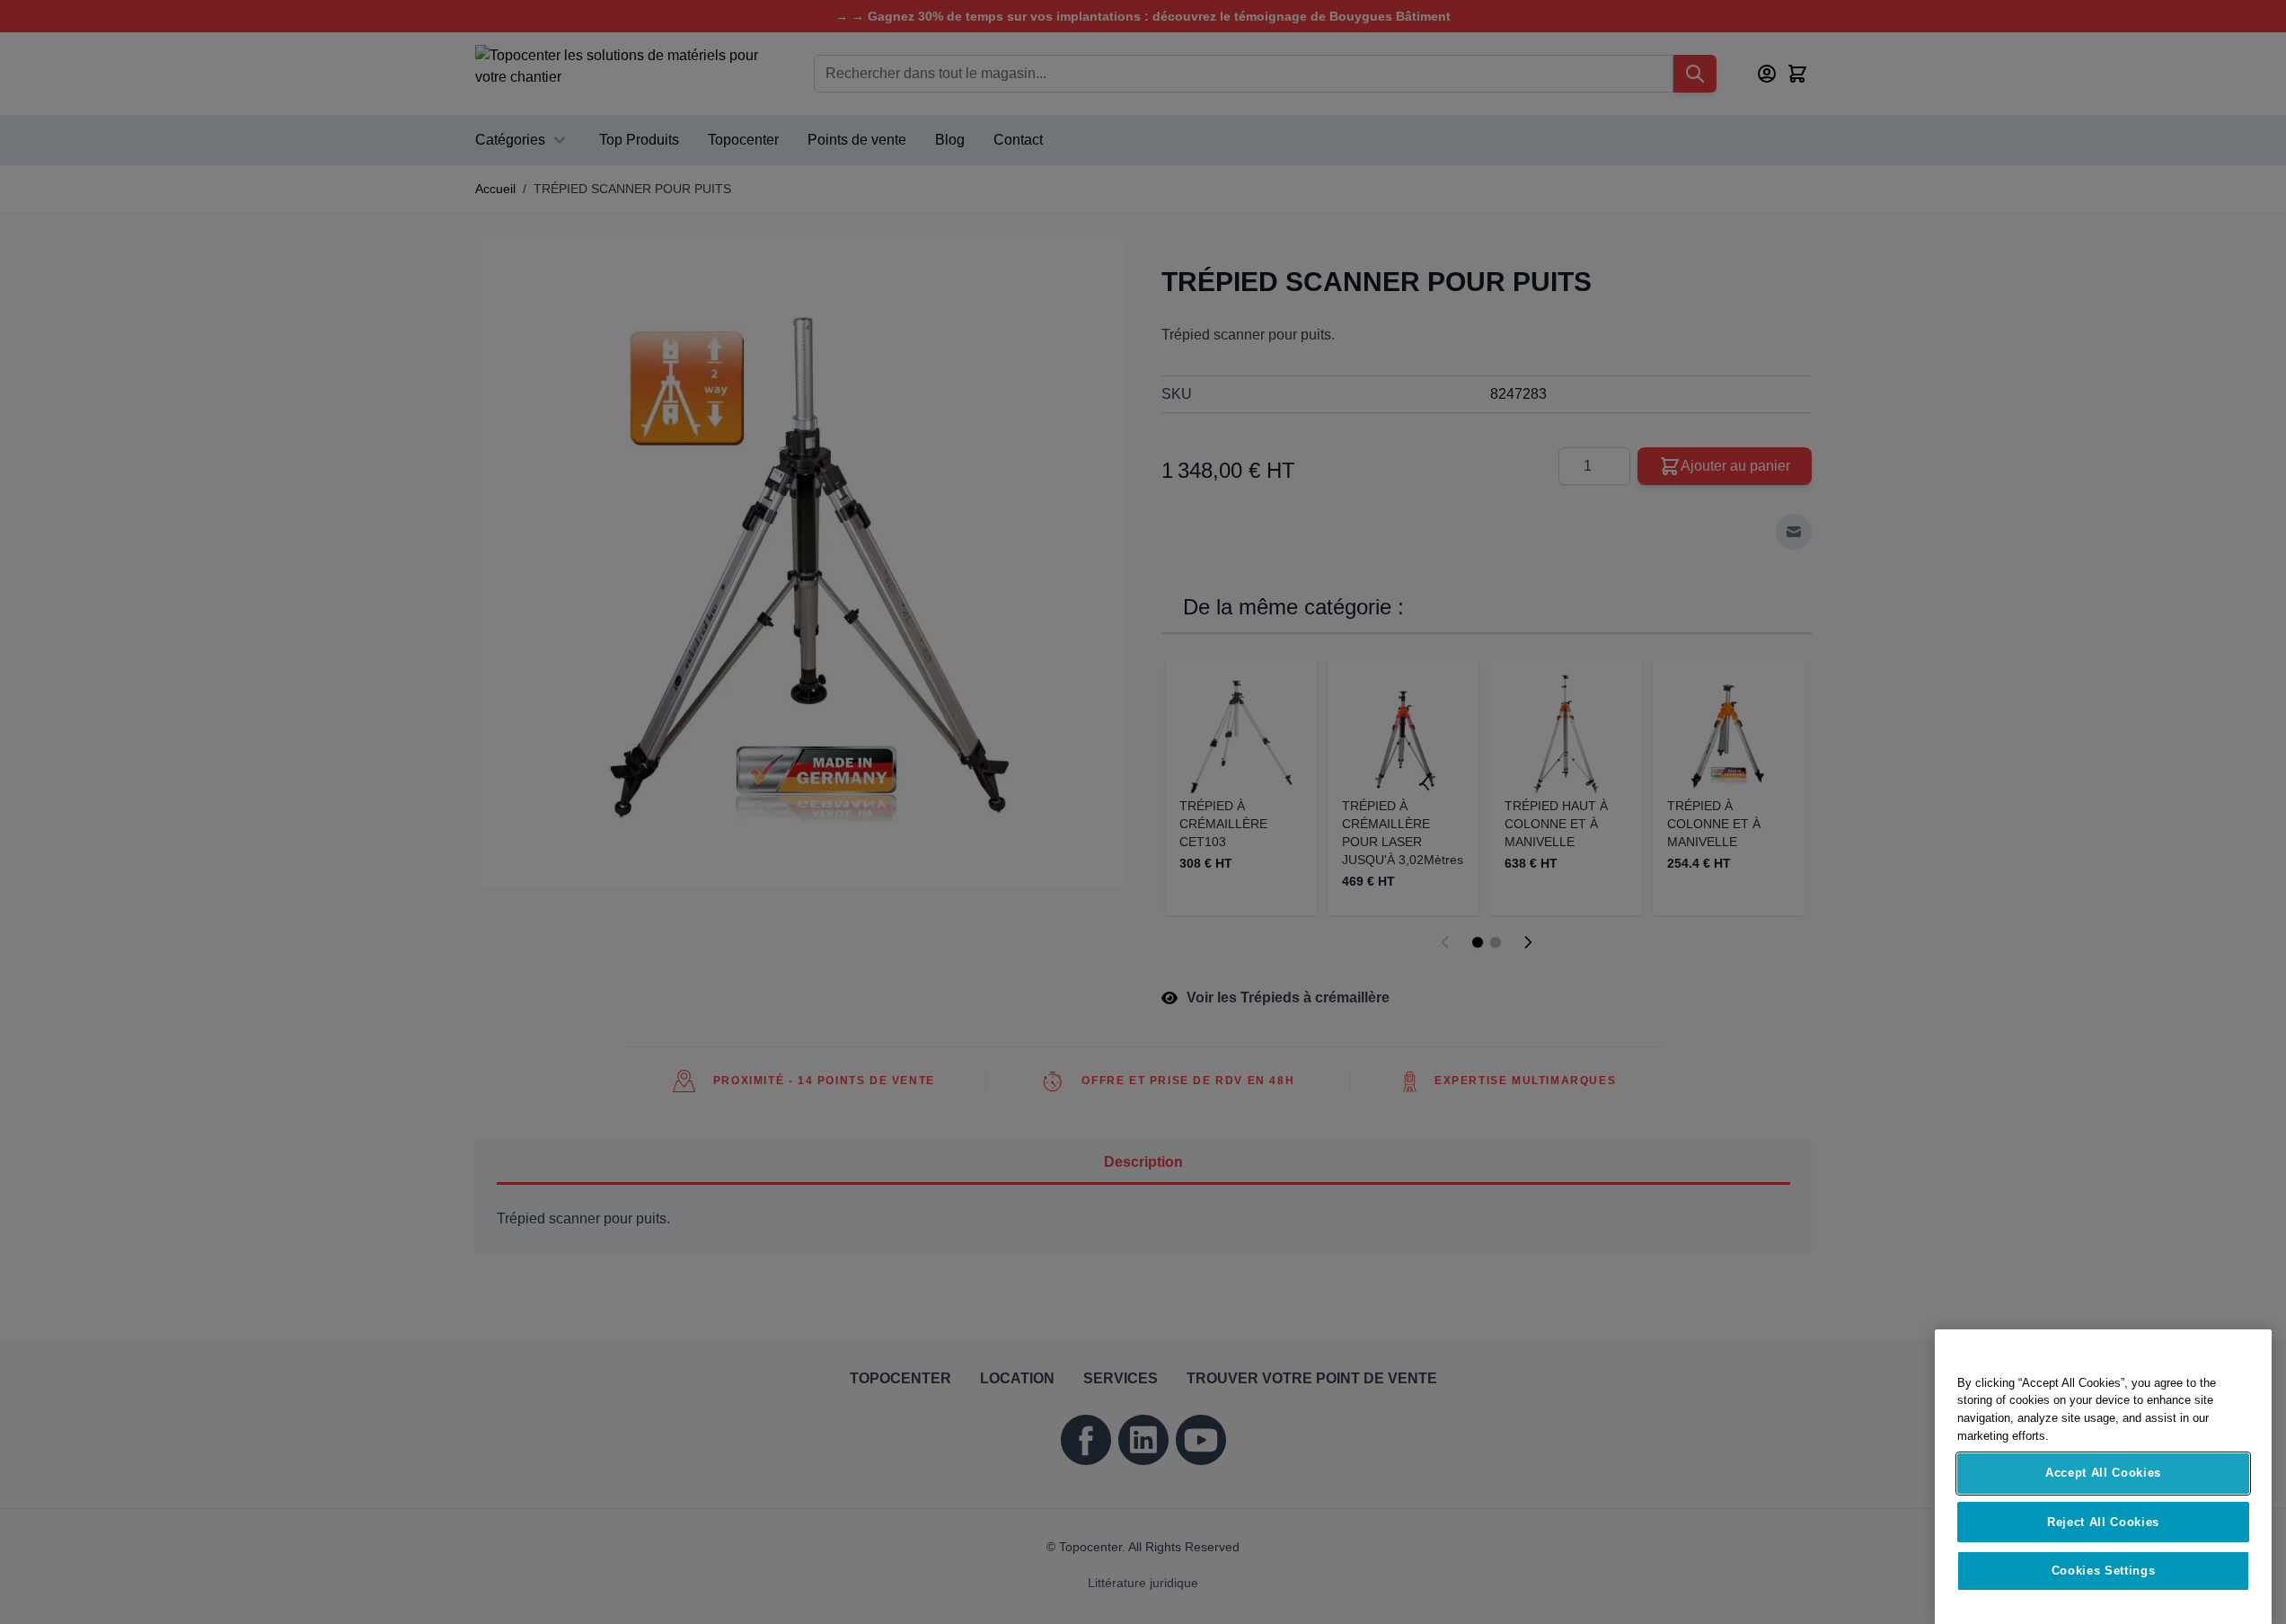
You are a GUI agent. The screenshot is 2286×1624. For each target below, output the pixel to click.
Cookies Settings (2104, 1553)
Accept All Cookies (2103, 1456)
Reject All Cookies (2103, 1505)
